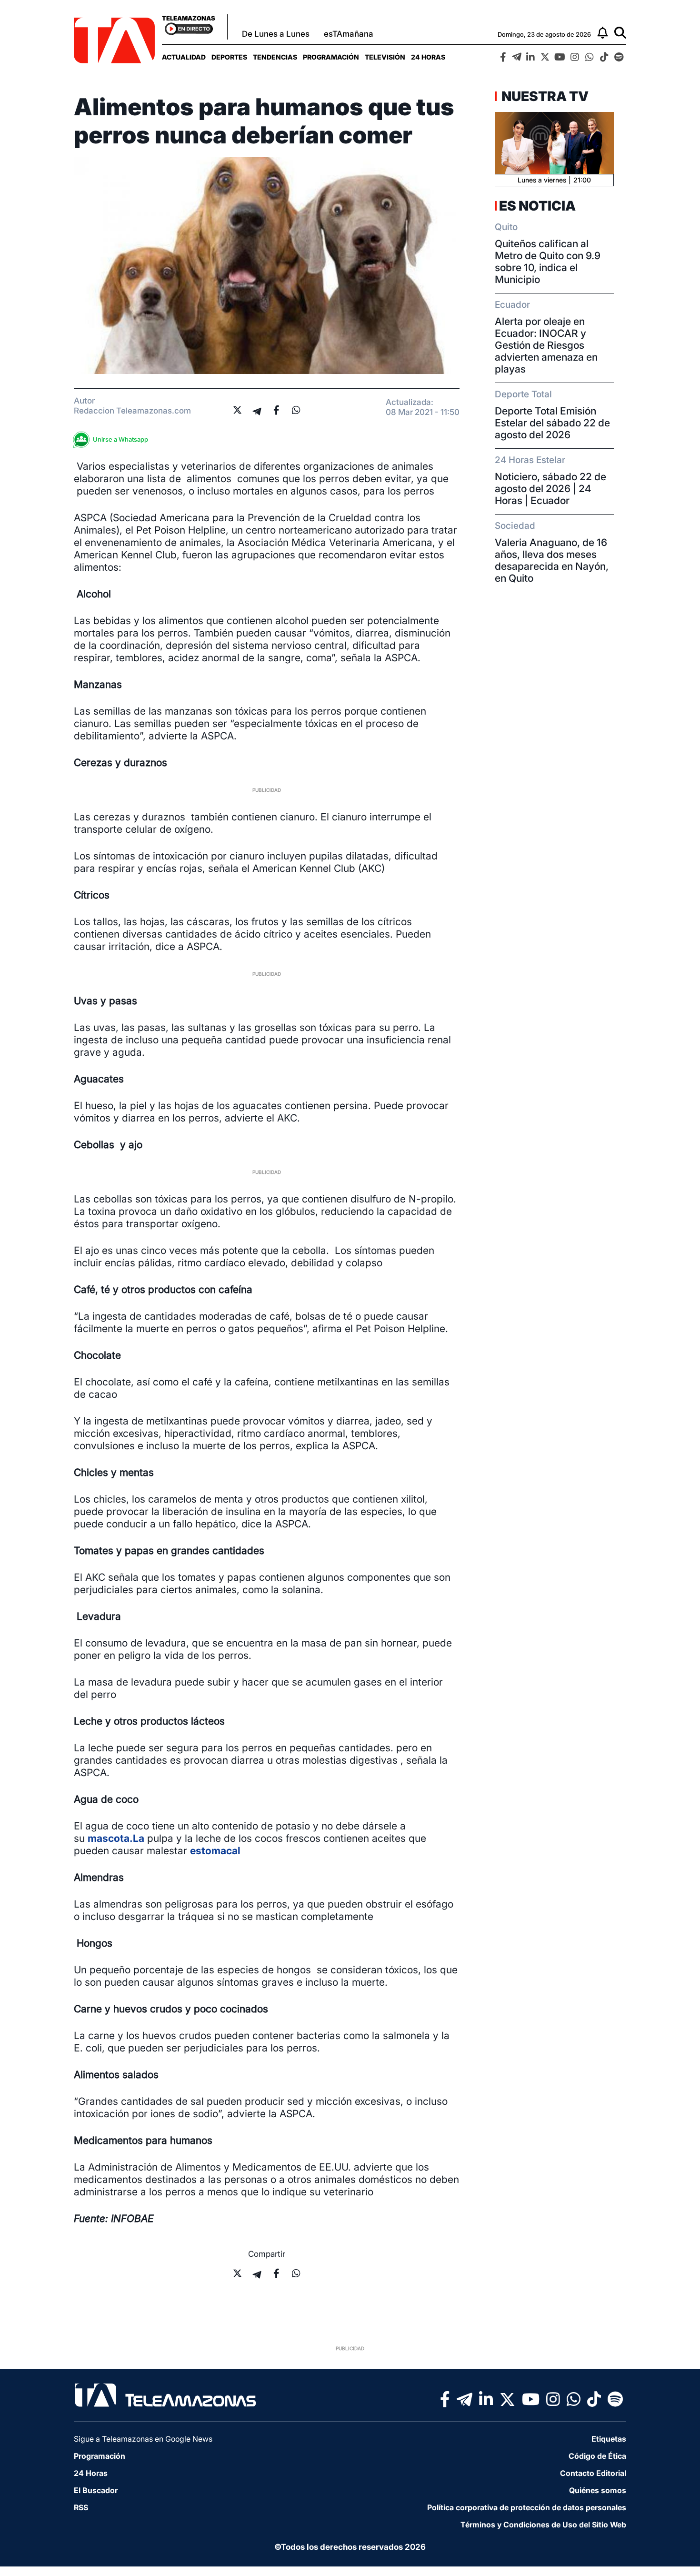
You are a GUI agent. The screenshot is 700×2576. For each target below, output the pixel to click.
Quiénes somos (598, 2490)
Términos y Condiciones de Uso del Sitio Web (543, 2525)
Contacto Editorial (593, 2473)
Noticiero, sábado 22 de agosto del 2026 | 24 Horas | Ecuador (550, 489)
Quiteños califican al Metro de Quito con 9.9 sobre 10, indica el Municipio (548, 262)
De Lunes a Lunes (276, 34)
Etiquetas (609, 2439)
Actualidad (184, 57)
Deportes (229, 57)
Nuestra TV (544, 96)
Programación (331, 57)
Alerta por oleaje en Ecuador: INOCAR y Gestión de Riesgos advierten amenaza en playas (546, 345)
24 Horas (428, 57)
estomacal (215, 1851)
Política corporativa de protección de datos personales (527, 2507)
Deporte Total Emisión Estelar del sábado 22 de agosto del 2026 (552, 423)
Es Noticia (537, 206)
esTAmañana (349, 34)
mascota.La (116, 1838)
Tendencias (275, 57)
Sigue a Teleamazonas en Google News (143, 2439)
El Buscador (96, 2490)
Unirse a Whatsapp (120, 439)
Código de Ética (597, 2456)
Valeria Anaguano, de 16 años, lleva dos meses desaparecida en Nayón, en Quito (552, 560)
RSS (81, 2507)
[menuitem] (184, 57)
